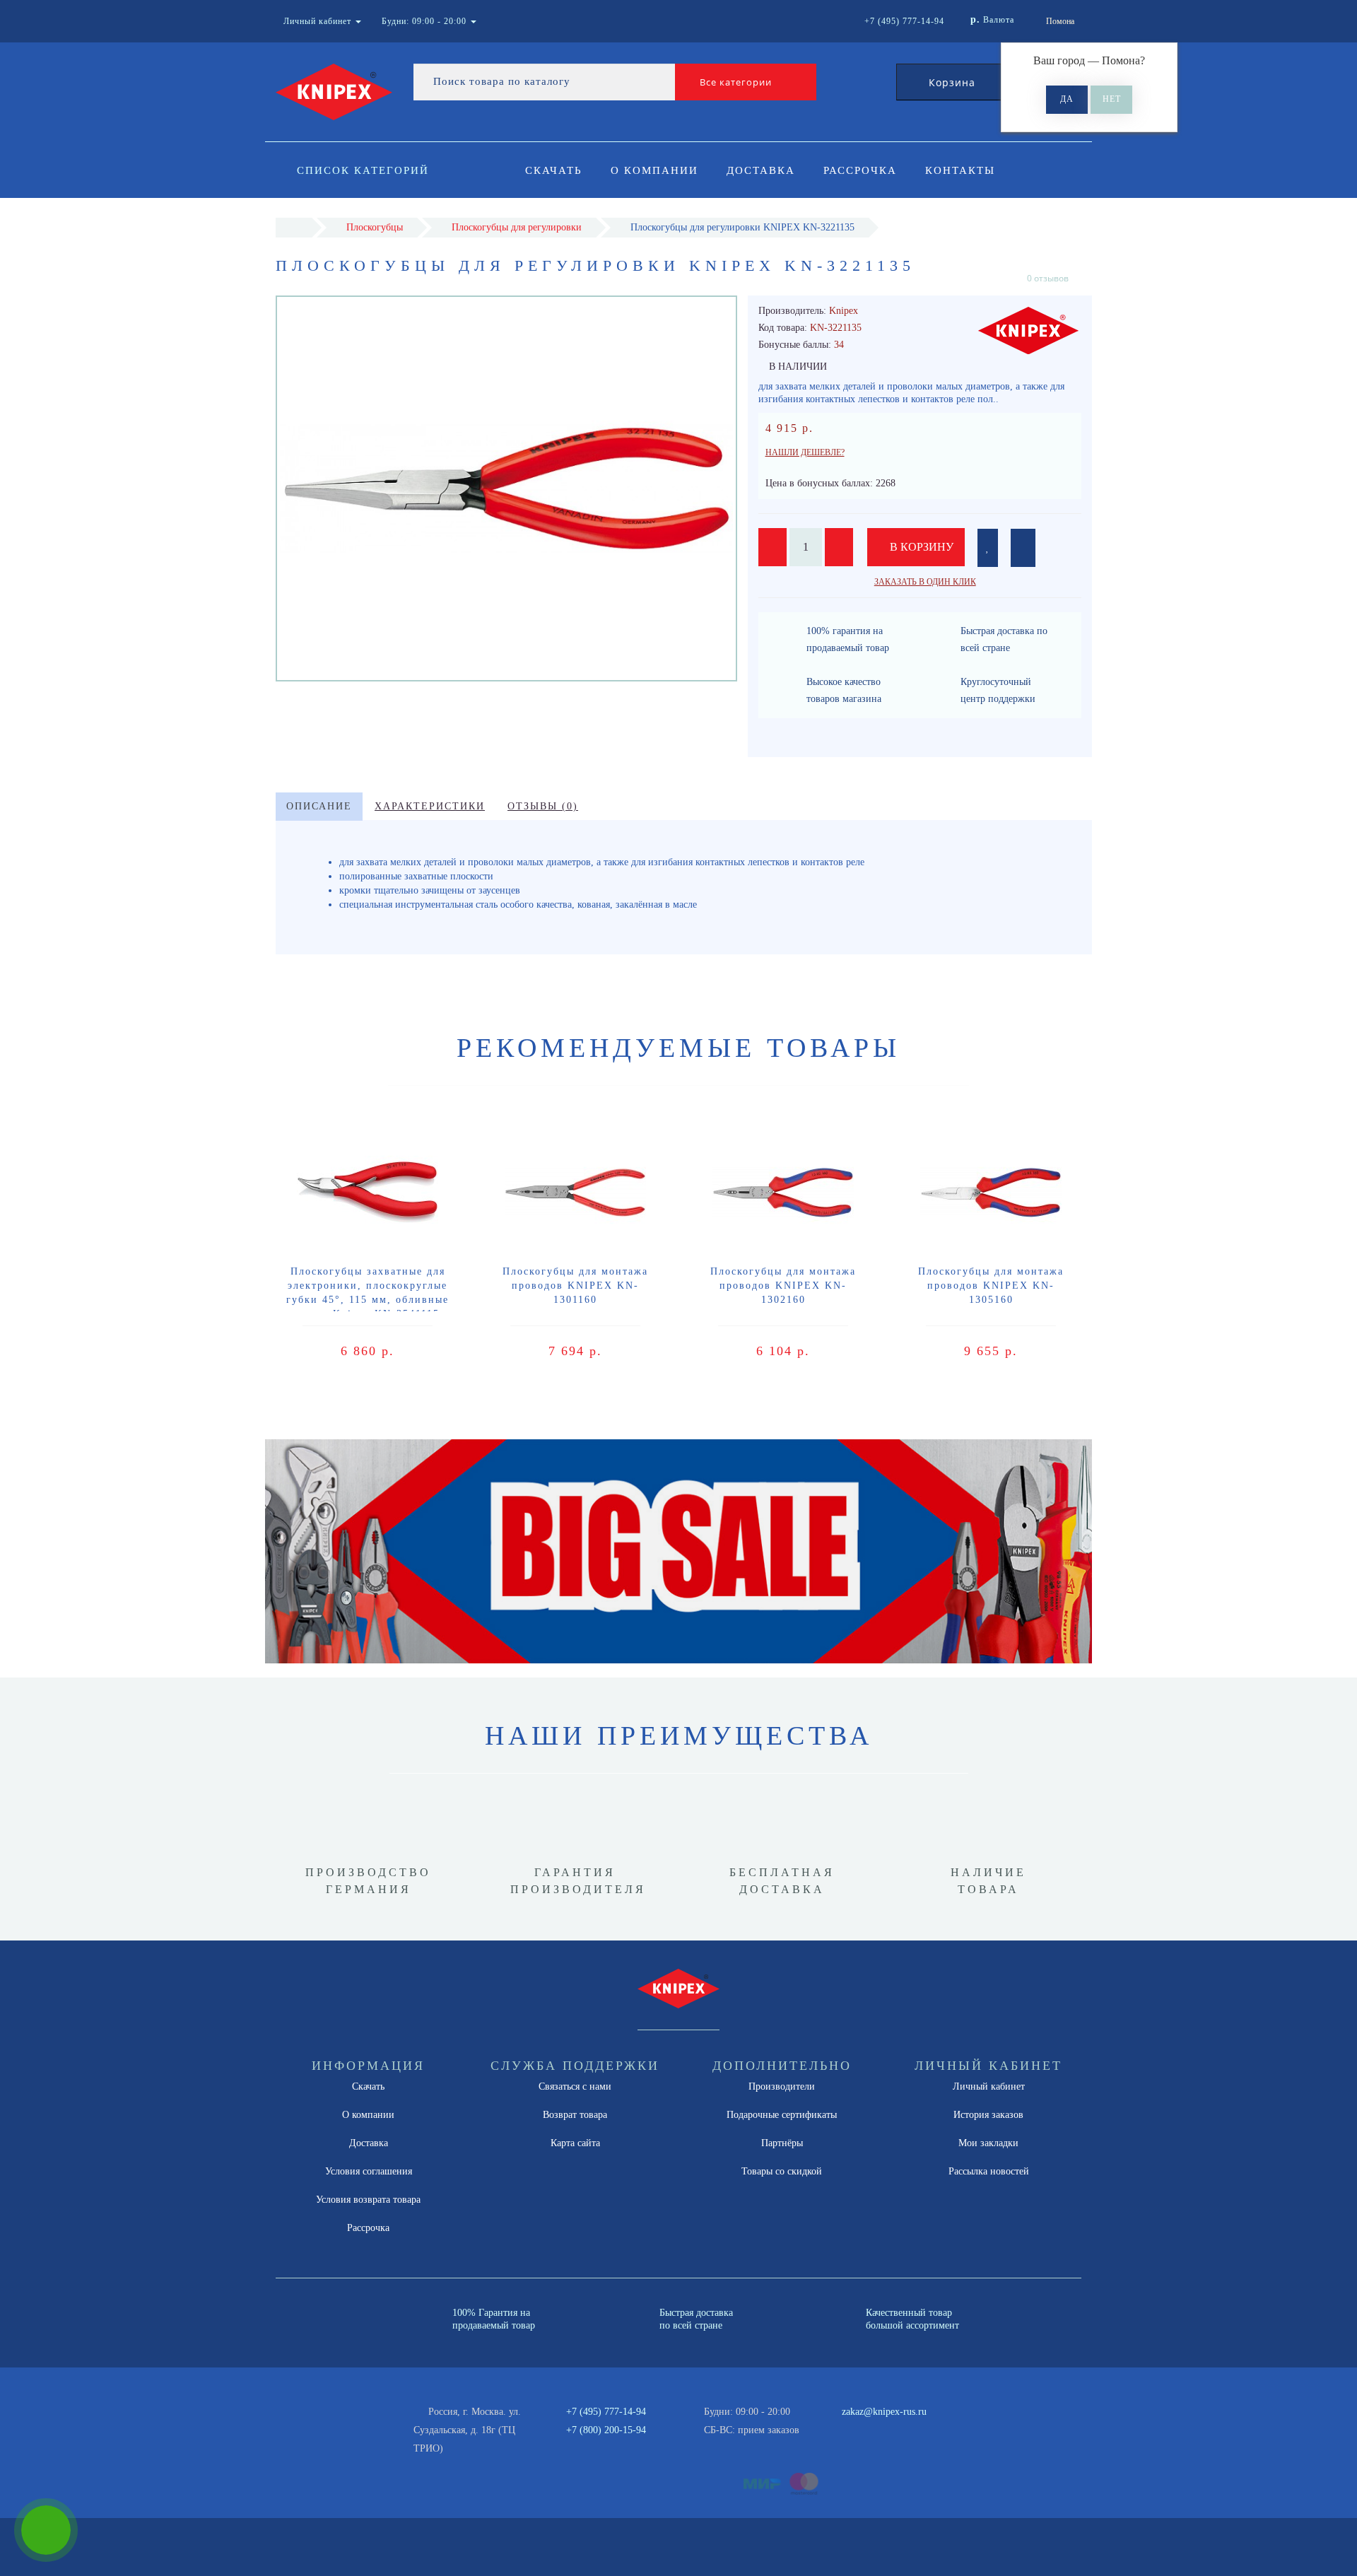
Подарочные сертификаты (782, 2115)
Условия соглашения (369, 2171)
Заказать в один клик (925, 582)
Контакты (960, 170)
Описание (319, 806)
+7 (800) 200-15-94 (606, 2430)
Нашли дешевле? (805, 452)
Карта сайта (575, 2143)
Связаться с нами (575, 2086)
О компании (654, 170)
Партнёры (782, 2143)
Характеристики (430, 806)
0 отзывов (1048, 278)
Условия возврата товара (368, 2200)
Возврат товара (575, 2115)
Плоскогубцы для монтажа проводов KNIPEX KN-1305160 (991, 1286)
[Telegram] (857, 2430)
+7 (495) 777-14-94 (606, 2412)
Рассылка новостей (989, 2171)
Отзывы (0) (543, 806)
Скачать (554, 170)
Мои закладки (988, 2143)
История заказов (988, 2115)
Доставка (761, 170)
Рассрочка (860, 170)
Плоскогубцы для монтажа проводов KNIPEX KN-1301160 (575, 1286)
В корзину (920, 547)
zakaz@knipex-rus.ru (884, 2412)
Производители (782, 2086)
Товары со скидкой (782, 2171)
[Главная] (294, 227)
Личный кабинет (989, 2086)
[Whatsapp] (834, 2428)
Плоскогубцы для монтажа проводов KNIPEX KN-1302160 (783, 1286)
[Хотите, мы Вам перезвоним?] (46, 2530)
